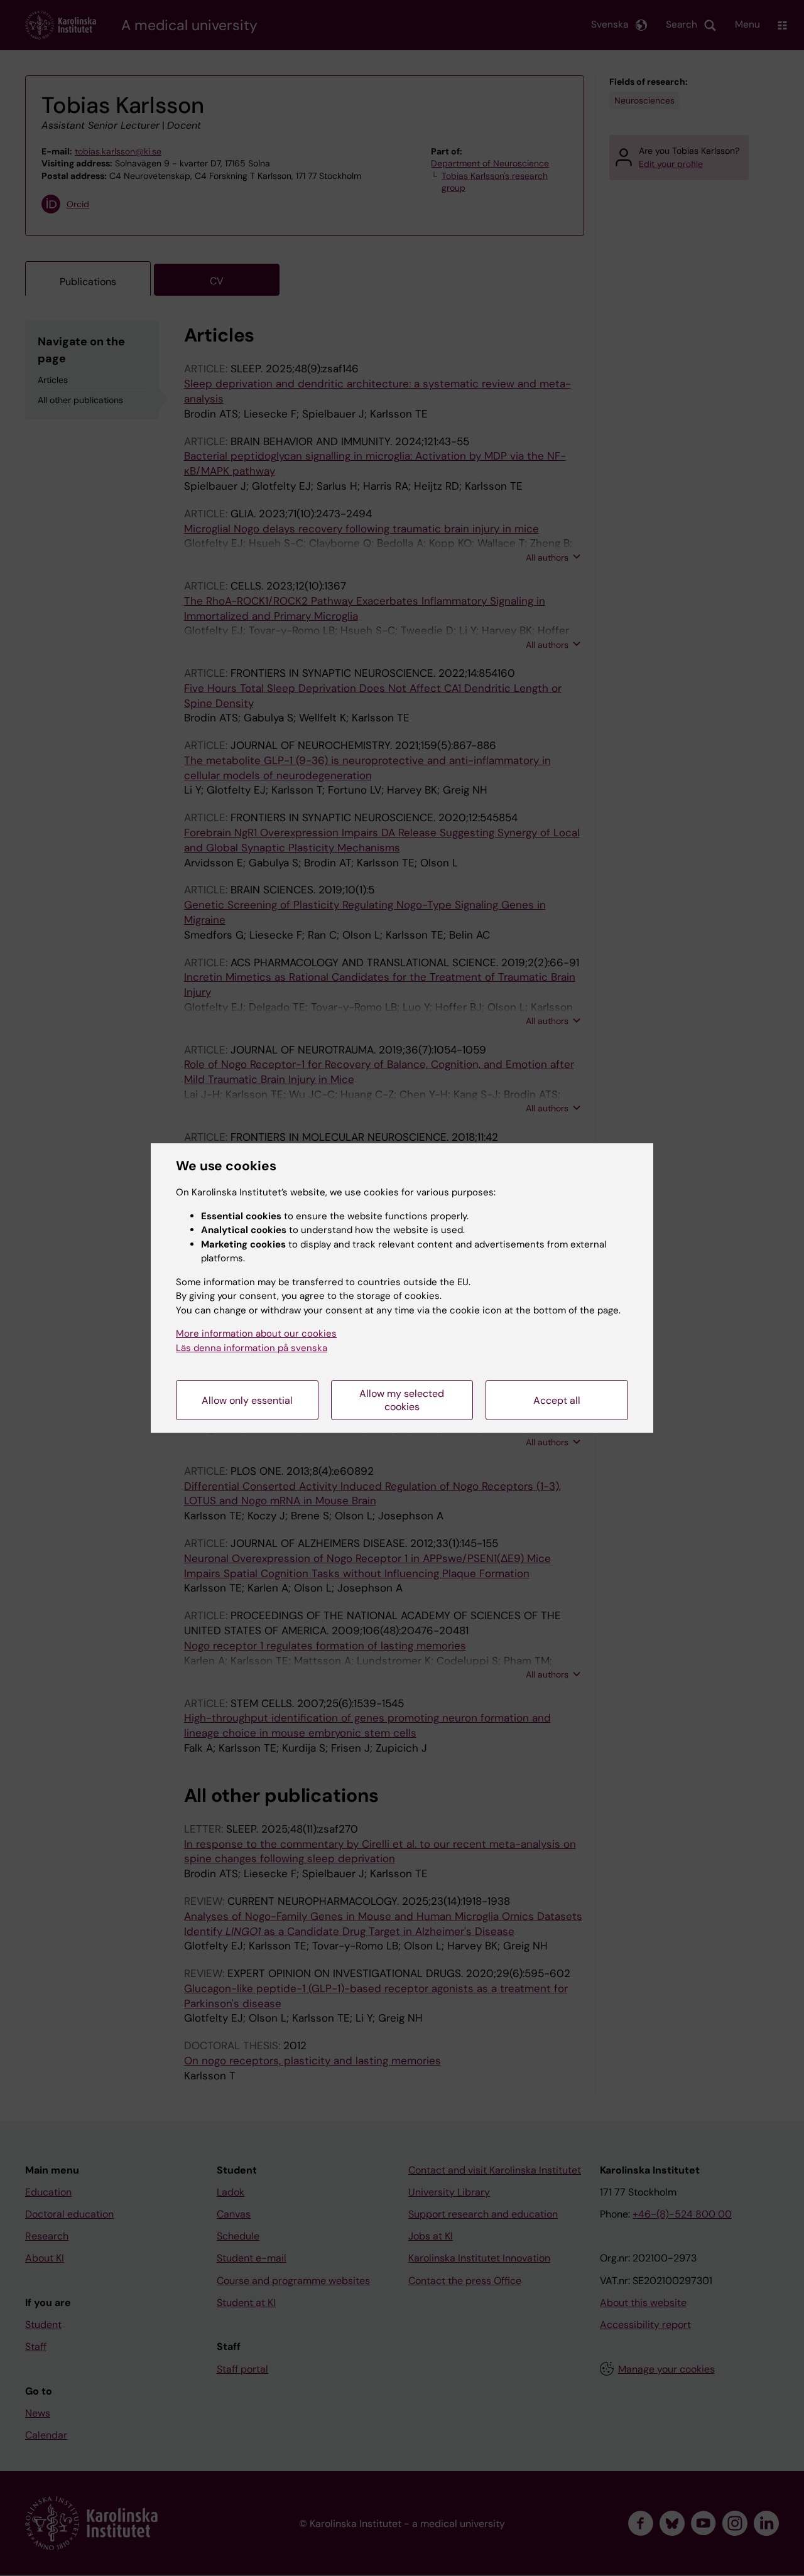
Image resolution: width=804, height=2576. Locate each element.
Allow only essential (247, 1400)
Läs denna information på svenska (252, 1348)
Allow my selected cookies (402, 1400)
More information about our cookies (256, 1334)
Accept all (557, 1400)
